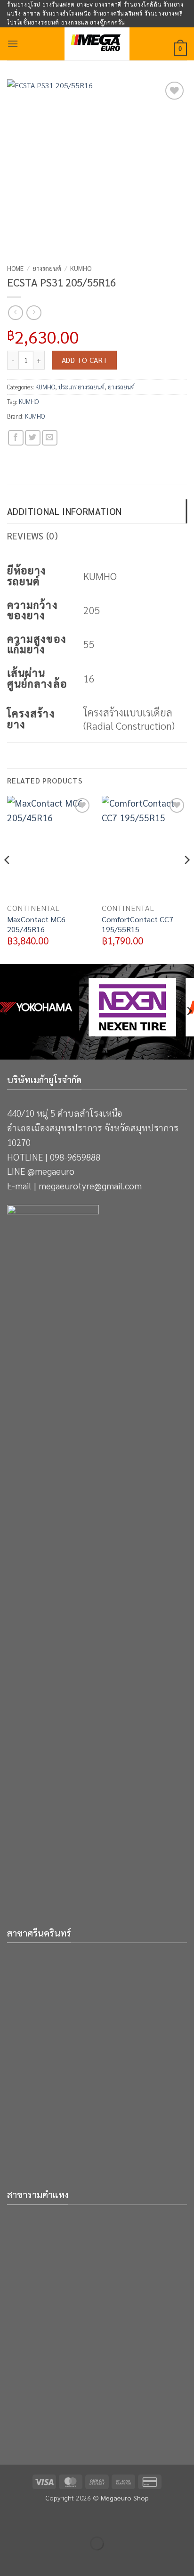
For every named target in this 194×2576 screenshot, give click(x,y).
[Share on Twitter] (33, 438)
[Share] (64, 2520)
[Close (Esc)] (92, 2520)
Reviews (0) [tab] (32, 535)
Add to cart (85, 360)
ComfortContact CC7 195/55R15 (137, 924)
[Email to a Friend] (50, 438)
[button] (13, 44)
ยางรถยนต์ (47, 268)
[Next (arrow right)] (37, 2560)
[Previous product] (34, 313)
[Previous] (8, 879)
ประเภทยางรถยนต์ (81, 387)
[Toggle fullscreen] (37, 2520)
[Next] (186, 879)
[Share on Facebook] (16, 438)
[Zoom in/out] (9, 2520)
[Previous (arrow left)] (9, 2560)
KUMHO (81, 268)
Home (15, 268)
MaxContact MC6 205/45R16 (36, 924)
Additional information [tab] (64, 511)
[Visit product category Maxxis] (55, 1007)
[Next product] (15, 313)
